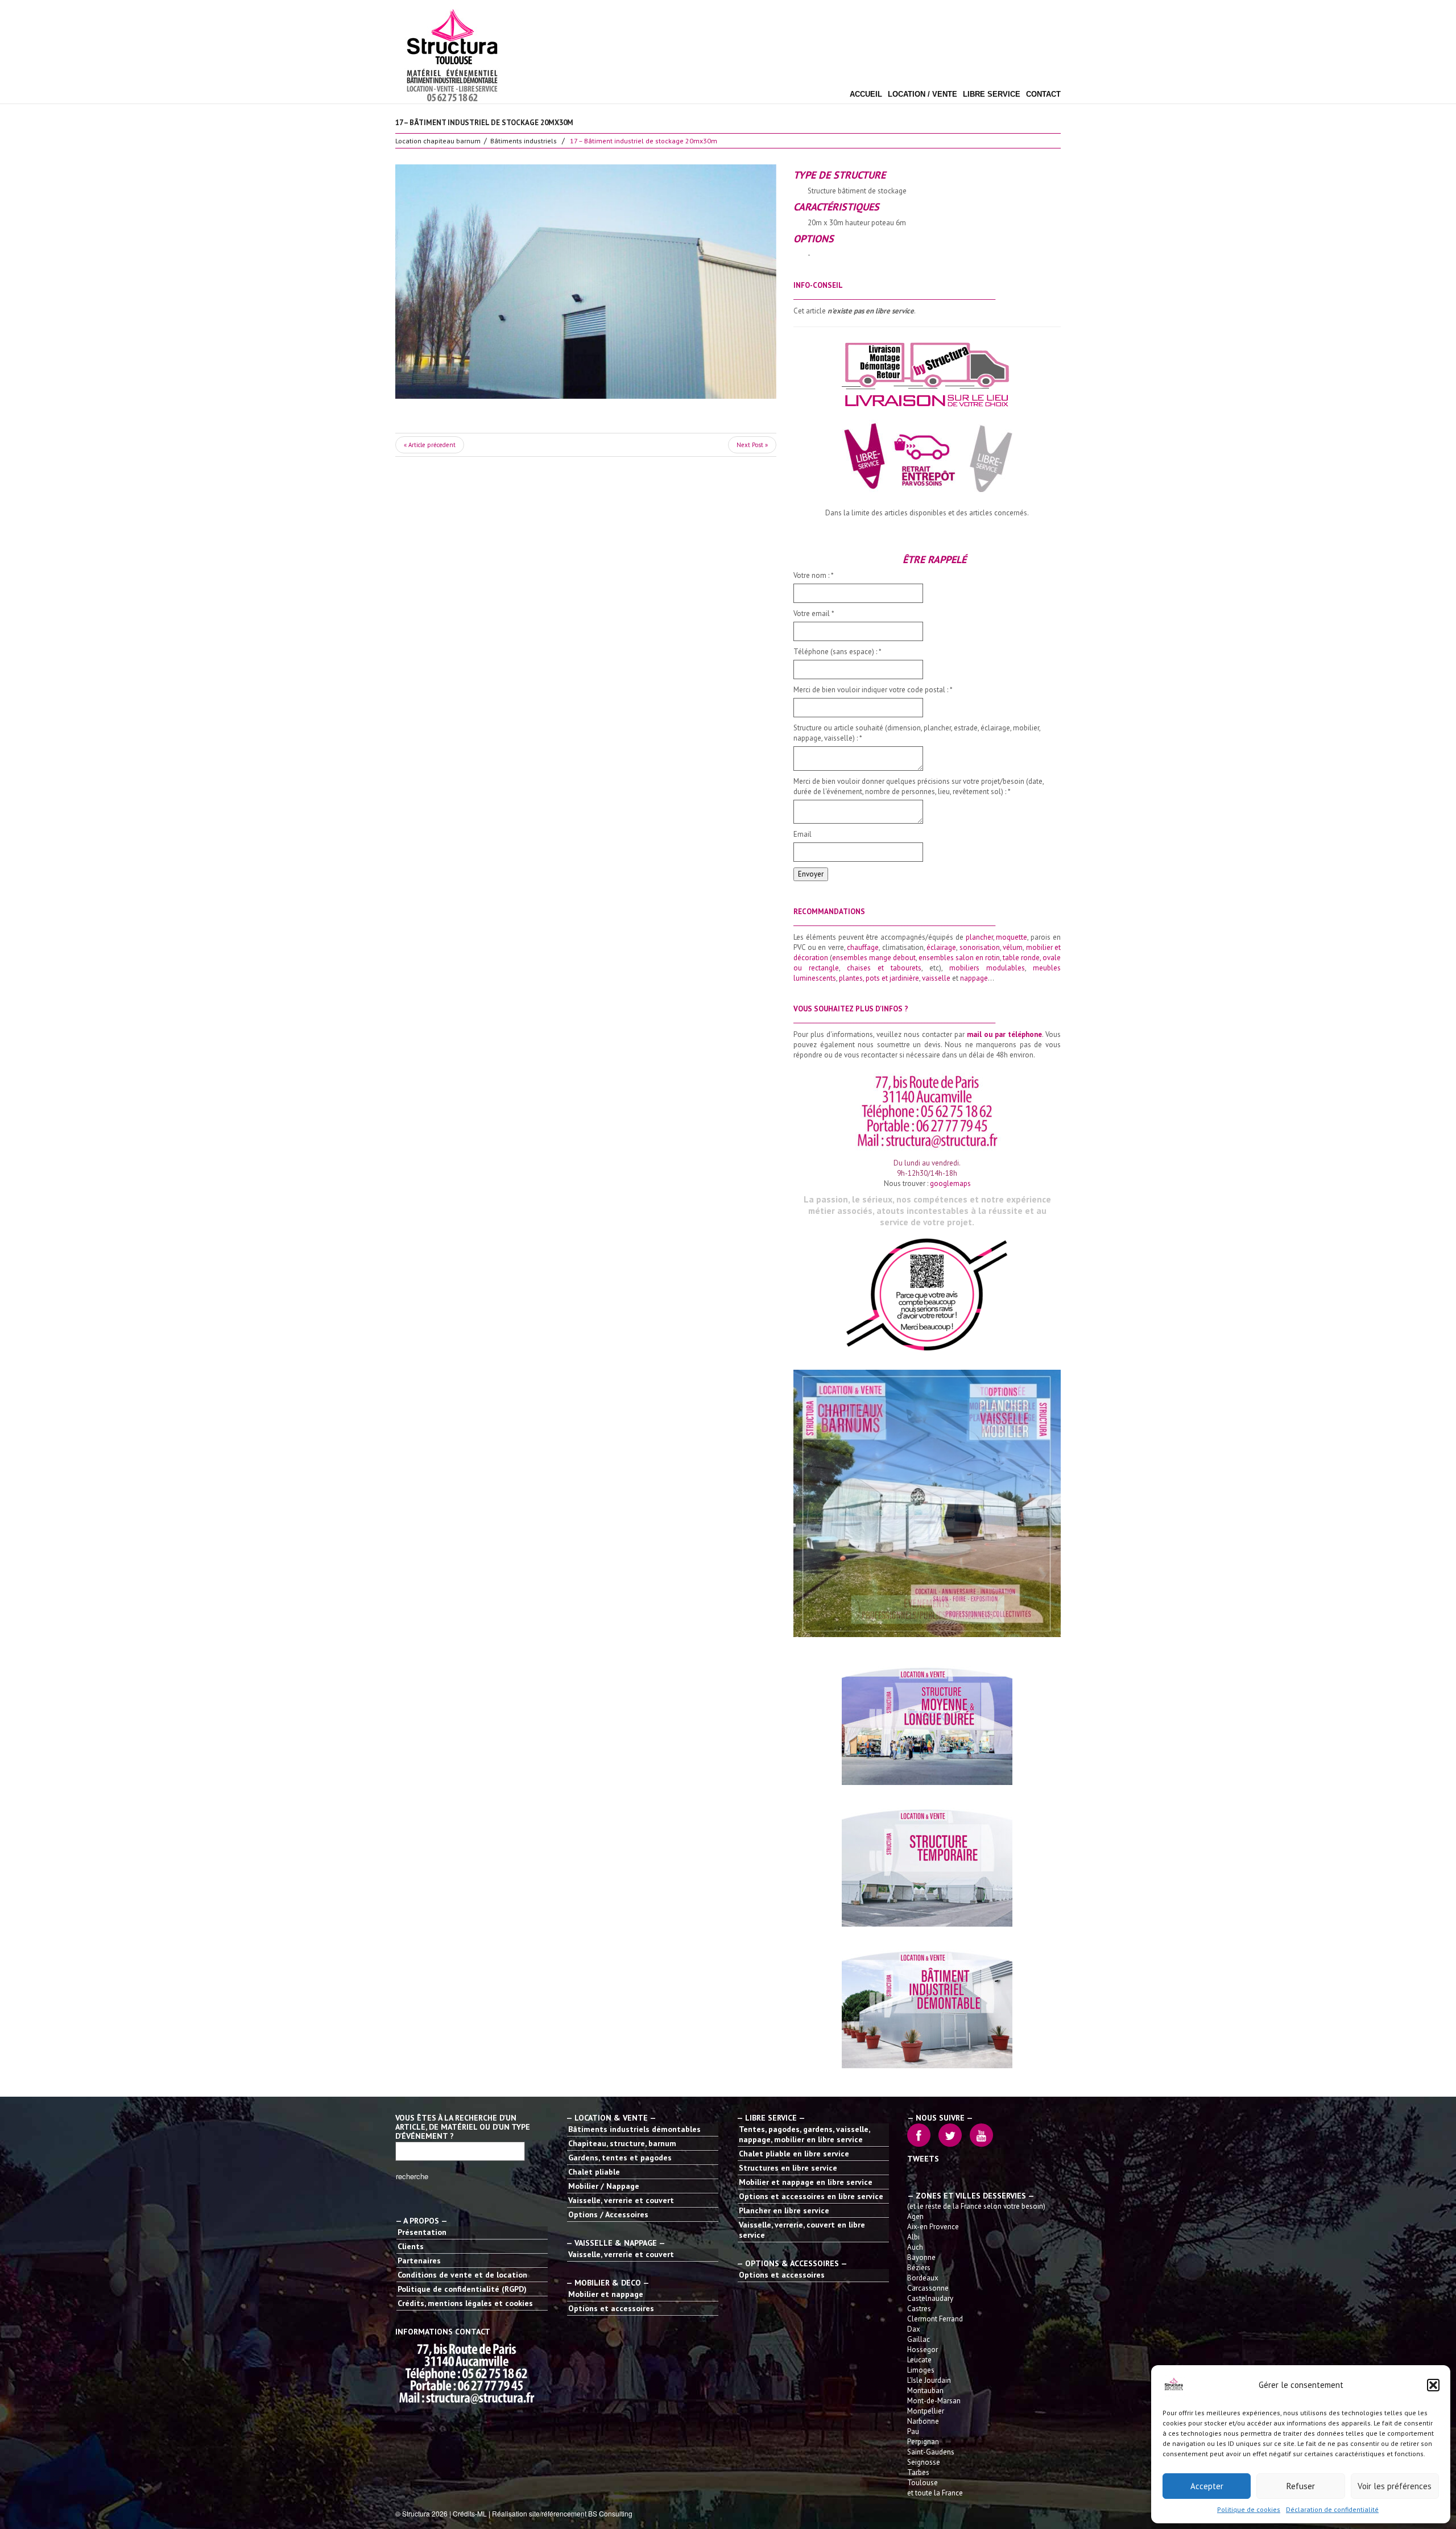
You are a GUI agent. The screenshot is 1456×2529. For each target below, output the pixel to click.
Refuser (1301, 2486)
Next (737, 282)
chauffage (863, 947)
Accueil (866, 94)
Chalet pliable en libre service (794, 2154)
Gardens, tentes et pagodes (620, 2158)
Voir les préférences (1395, 2486)
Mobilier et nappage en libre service (806, 2182)
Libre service (992, 94)
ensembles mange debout (874, 958)
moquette (1012, 937)
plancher (979, 937)
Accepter (1207, 2486)
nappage (974, 978)
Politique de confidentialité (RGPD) (462, 2289)
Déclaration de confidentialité (1332, 2509)
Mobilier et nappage (606, 2294)
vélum (1013, 947)
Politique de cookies (1249, 2509)
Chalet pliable (594, 2172)
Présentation (422, 2232)
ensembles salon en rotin (959, 958)
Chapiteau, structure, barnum (622, 2143)
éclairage (941, 947)
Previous (435, 282)
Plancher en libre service (784, 2210)
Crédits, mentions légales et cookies (465, 2303)
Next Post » (752, 445)
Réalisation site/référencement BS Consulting (562, 2513)
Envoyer (811, 874)
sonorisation (980, 947)
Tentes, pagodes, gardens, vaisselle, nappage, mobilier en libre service (804, 2134)
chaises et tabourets (884, 968)
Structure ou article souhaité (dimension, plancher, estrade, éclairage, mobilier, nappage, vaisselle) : (917, 733)
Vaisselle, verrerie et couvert (621, 2200)
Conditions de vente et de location (462, 2275)
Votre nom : (814, 575)
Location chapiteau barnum (438, 141)
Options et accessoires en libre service (811, 2196)
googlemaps (950, 1183)
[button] (1433, 2385)
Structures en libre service (788, 2168)
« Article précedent (430, 445)
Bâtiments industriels (524, 141)
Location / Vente (923, 94)
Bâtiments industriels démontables (634, 2129)
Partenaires (419, 2261)
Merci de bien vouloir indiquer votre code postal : (873, 690)
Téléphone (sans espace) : (837, 652)
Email (803, 834)
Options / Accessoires (608, 2214)
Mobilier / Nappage (604, 2186)
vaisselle (936, 978)
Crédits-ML (470, 2513)
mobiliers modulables (987, 968)
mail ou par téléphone (1004, 1034)
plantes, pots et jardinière (879, 978)
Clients (411, 2246)
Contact (1043, 94)
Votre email (814, 613)
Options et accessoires (611, 2308)
